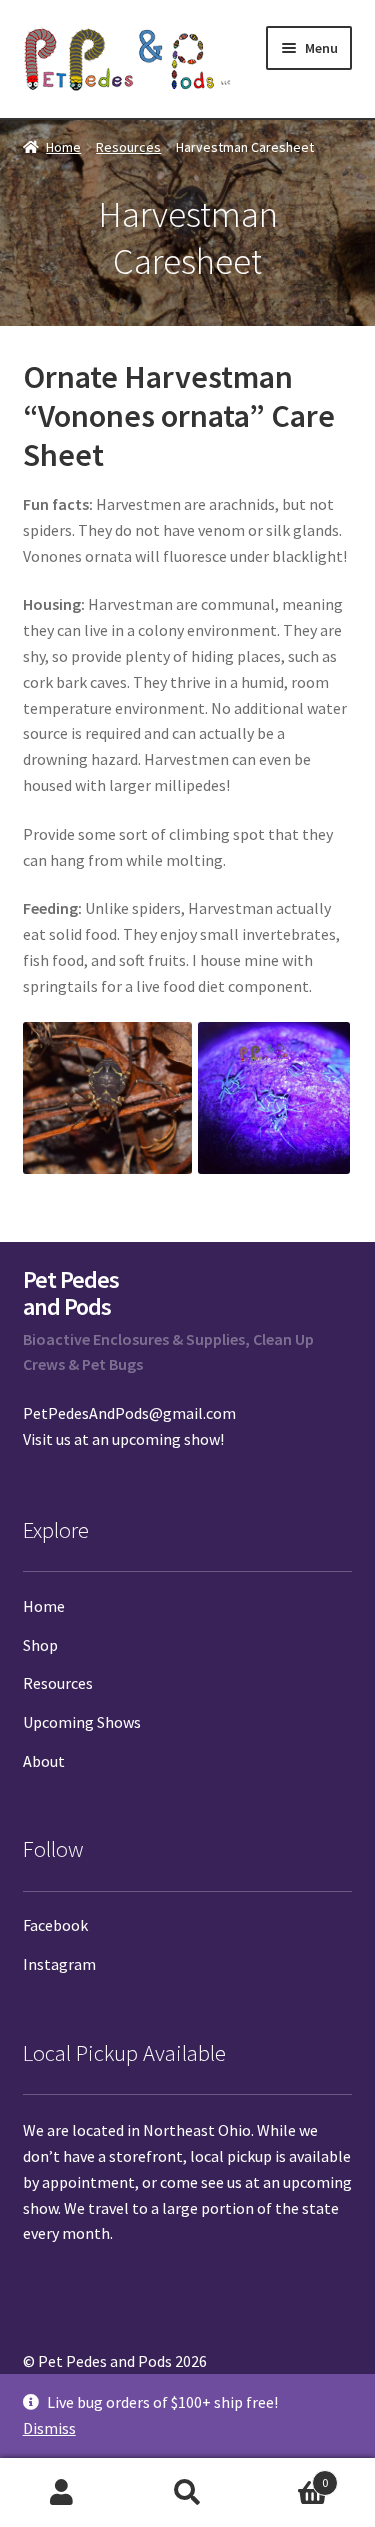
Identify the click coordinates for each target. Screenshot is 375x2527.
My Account (62, 2493)
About (44, 1761)
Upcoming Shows (82, 1722)
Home (63, 147)
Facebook (55, 1925)
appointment (88, 2182)
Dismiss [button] (49, 2428)
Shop (40, 1645)
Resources (128, 147)
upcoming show (166, 1439)
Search (187, 2493)
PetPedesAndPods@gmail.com (129, 1413)
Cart (289, 2475)
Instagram (59, 1964)
